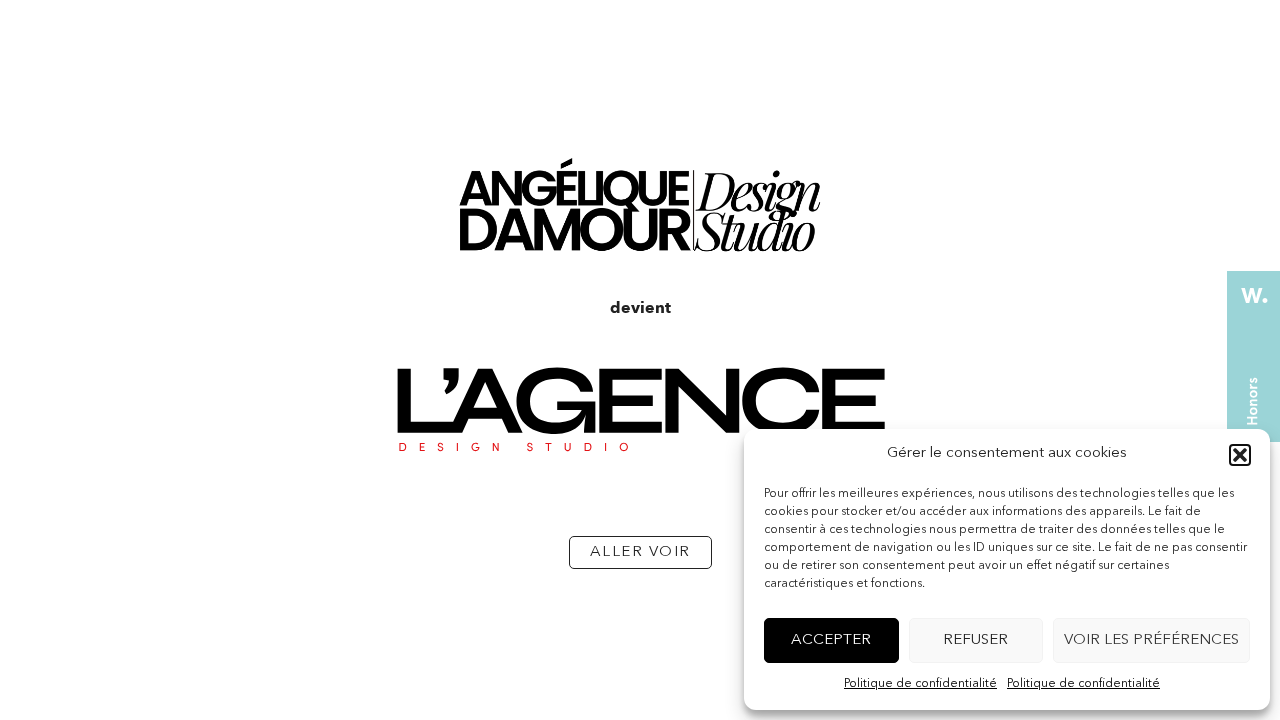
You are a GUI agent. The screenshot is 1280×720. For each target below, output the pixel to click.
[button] (1240, 455)
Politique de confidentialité (920, 684)
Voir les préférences (1151, 640)
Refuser (975, 640)
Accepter (831, 640)
